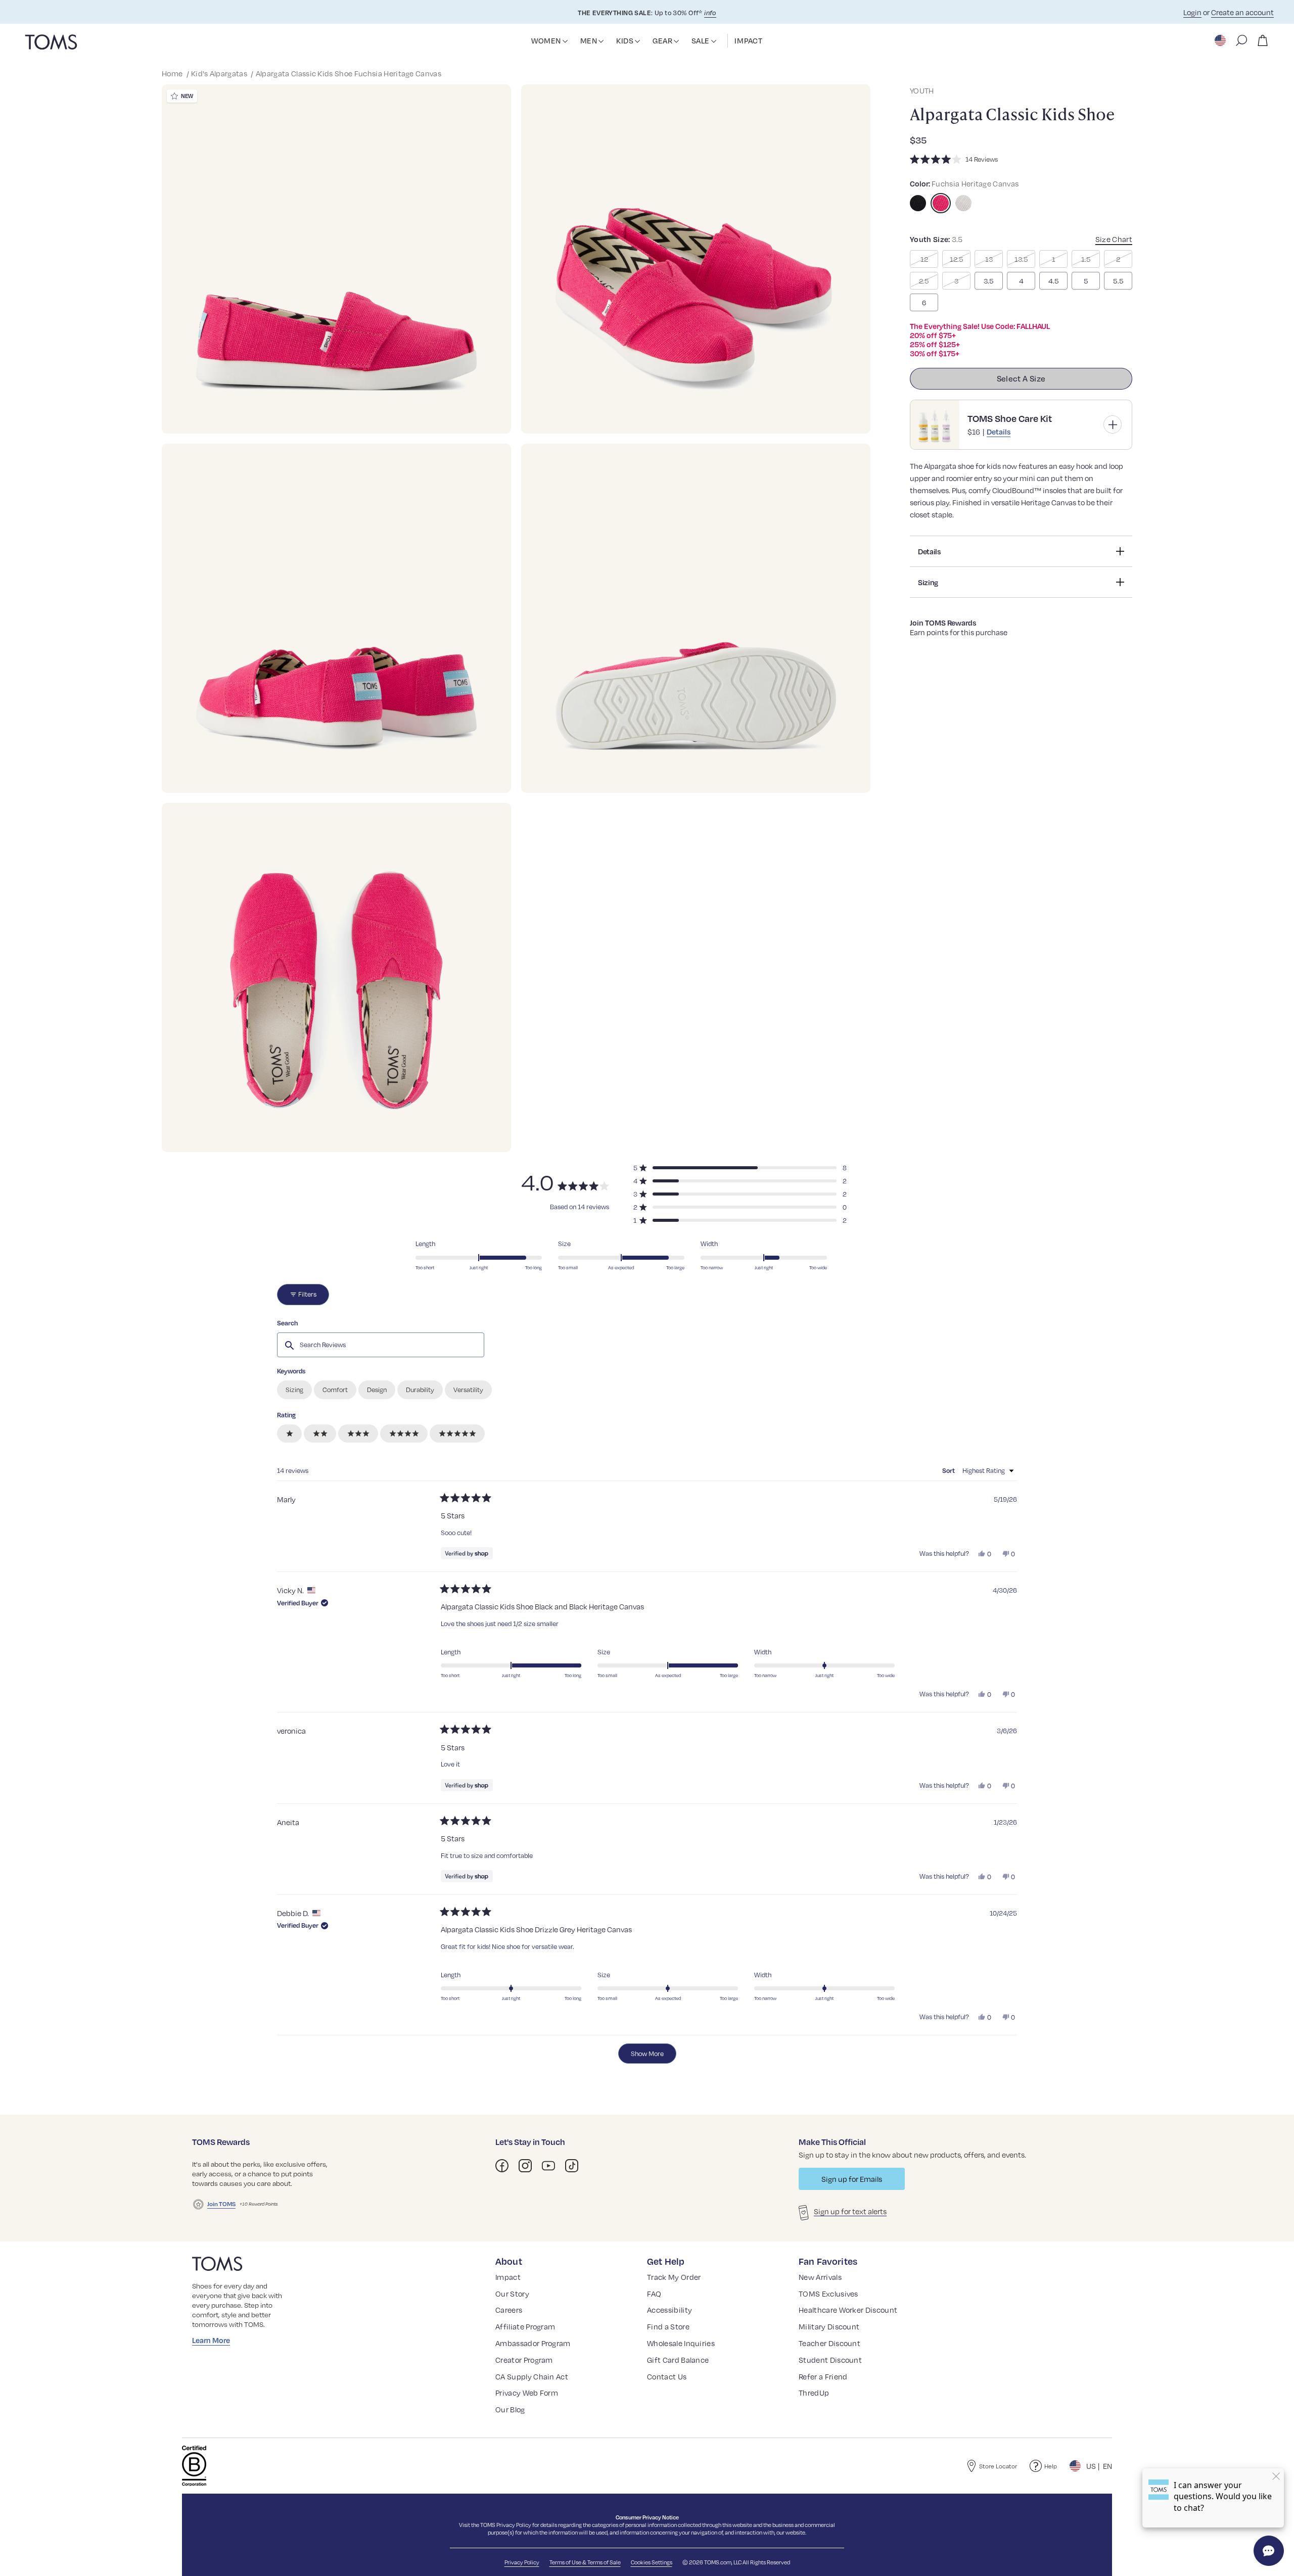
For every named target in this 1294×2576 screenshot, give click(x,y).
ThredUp (814, 2393)
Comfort (335, 1390)
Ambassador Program (533, 2343)
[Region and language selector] (1221, 40)
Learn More (211, 2340)
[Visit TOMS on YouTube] (548, 2166)
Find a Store (668, 2326)
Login (1192, 12)
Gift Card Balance (678, 2360)
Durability (420, 1390)
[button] (565, 41)
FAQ (654, 2294)
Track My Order (674, 2277)
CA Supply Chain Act (532, 2376)
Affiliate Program (525, 2326)
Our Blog (510, 2409)
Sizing (294, 1390)
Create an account (1242, 12)
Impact (508, 2277)
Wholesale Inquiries (681, 2343)
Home (173, 73)
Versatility (468, 1390)
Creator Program (524, 2360)
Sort (949, 1470)
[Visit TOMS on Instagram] (525, 2166)
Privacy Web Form (527, 2393)
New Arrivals (820, 2277)
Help (1051, 2466)
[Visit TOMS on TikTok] (572, 2166)
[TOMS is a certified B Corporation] (194, 2466)
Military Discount (829, 2326)
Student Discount (830, 2360)
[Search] (1241, 40)
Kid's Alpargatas (220, 73)
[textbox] (381, 1345)
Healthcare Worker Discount (848, 2310)
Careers (509, 2310)
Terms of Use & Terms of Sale (585, 2562)
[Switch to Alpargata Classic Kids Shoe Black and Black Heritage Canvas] (918, 203)
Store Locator (998, 2466)
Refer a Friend (823, 2376)
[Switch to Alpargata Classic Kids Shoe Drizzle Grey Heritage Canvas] (963, 203)
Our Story (512, 2294)
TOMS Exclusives (828, 2294)
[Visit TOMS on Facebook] (502, 2166)
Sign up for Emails (852, 2179)
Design (377, 1390)
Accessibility (669, 2310)
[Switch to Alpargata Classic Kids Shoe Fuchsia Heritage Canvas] (941, 203)
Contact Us (667, 2376)
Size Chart (1114, 239)
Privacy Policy (514, 2525)
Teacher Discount (829, 2343)
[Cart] (1263, 40)
